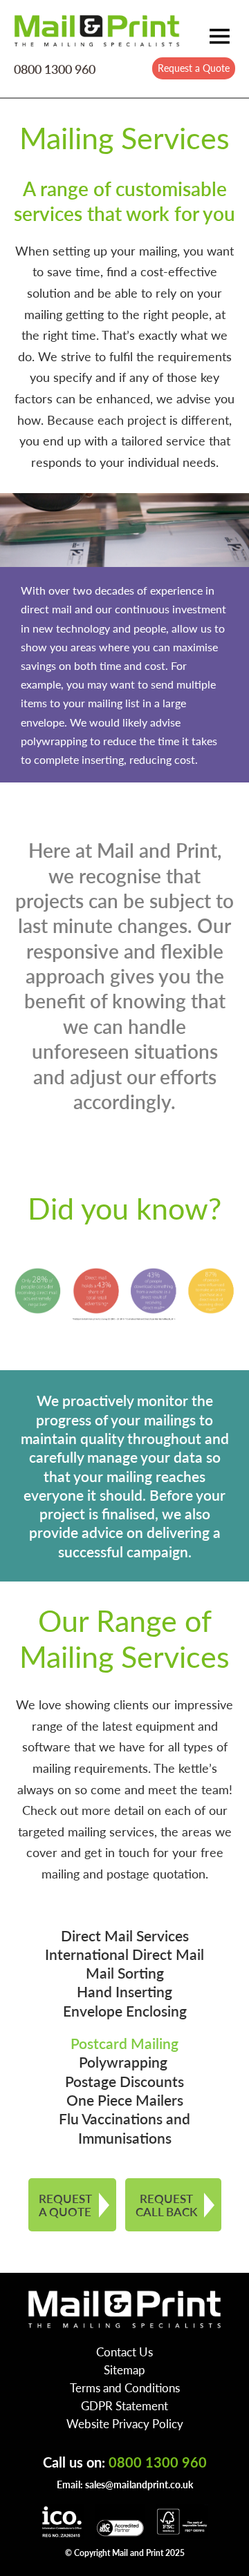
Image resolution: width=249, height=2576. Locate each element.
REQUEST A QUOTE (65, 2205)
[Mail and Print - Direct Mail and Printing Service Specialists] (97, 30)
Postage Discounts (124, 2081)
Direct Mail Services (125, 1935)
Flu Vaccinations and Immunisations (124, 2128)
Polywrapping (125, 2062)
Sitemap (124, 2370)
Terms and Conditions (125, 2387)
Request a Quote (194, 68)
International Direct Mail (124, 1954)
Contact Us (124, 2352)
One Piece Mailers (125, 2100)
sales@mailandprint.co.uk (139, 2484)
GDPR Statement (124, 2405)
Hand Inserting (124, 1991)
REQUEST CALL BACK (166, 2205)
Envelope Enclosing (125, 2011)
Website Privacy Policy (125, 2423)
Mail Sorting (125, 1973)
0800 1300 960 (55, 69)
